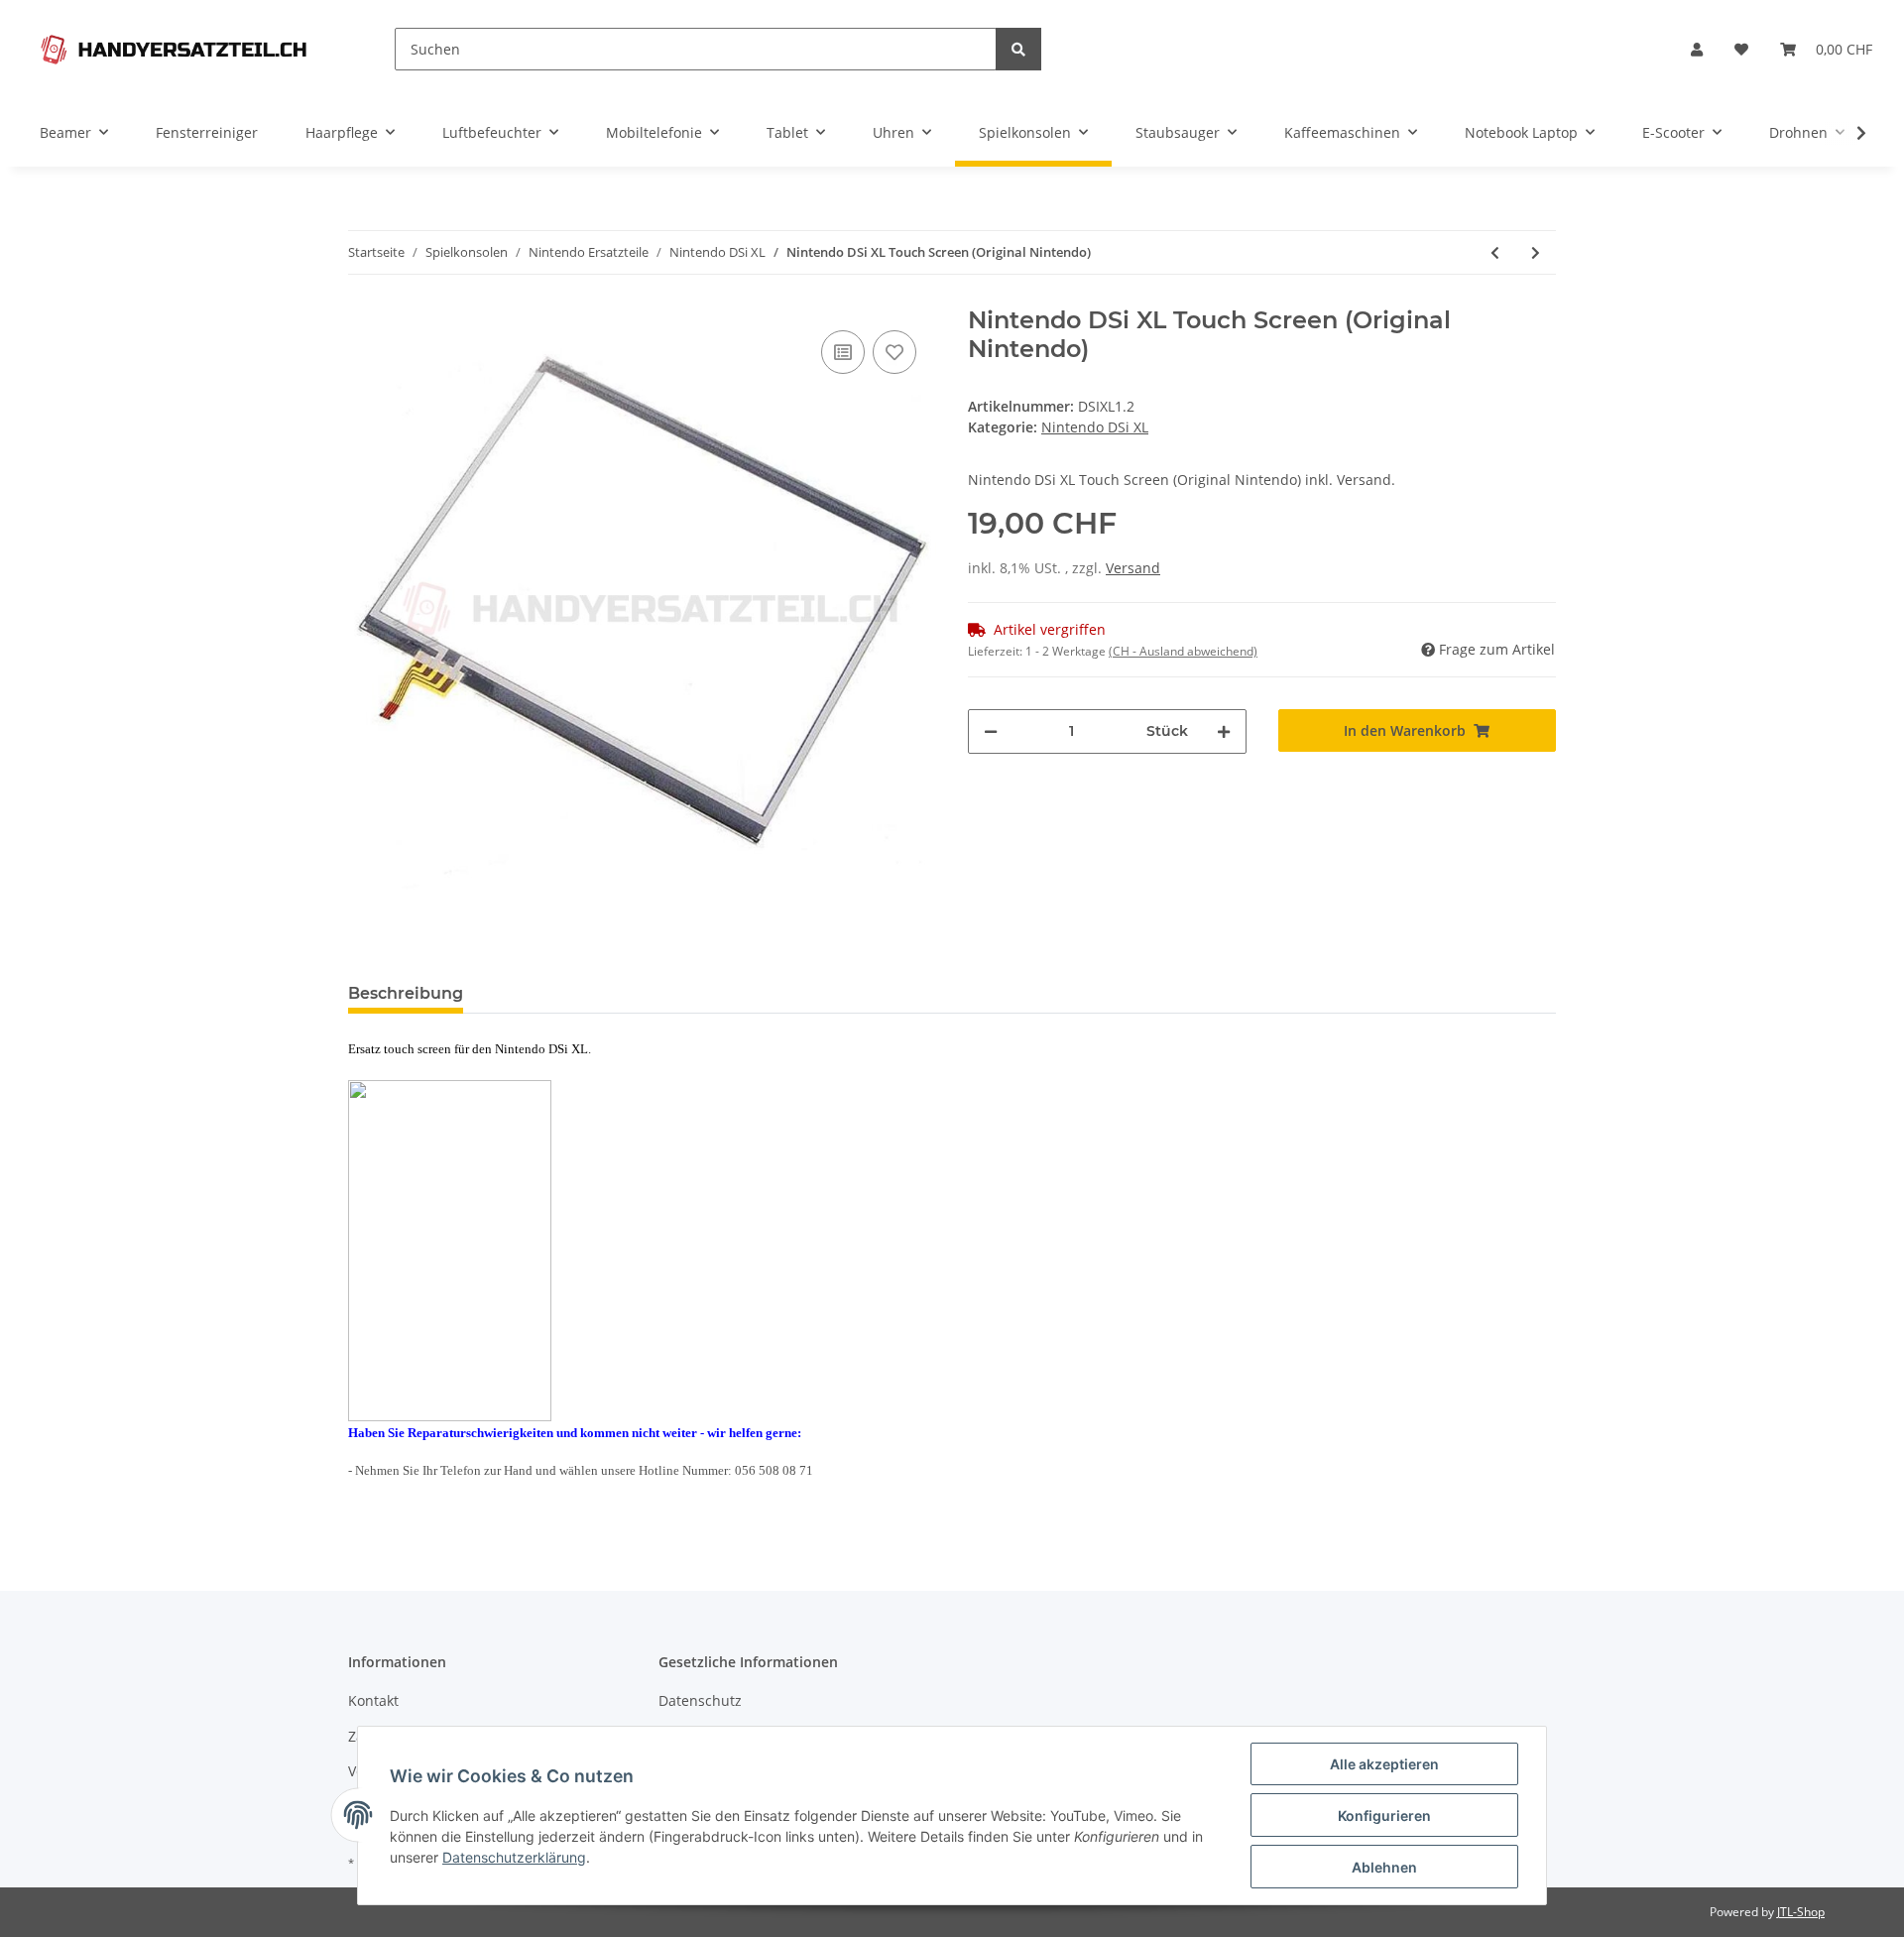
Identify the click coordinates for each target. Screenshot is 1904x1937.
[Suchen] (1018, 49)
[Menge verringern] (991, 731)
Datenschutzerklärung (514, 1857)
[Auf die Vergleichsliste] (843, 352)
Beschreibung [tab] (406, 993)
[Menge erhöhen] (1224, 731)
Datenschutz (700, 1700)
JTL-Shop (1801, 1912)
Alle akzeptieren (1384, 1764)
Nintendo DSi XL (1095, 427)
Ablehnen (1384, 1867)
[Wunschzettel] (1741, 49)
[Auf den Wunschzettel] (894, 352)
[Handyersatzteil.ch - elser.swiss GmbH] (174, 49)
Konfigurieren (1384, 1816)
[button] (1697, 49)
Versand (1133, 568)
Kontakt (373, 1700)
